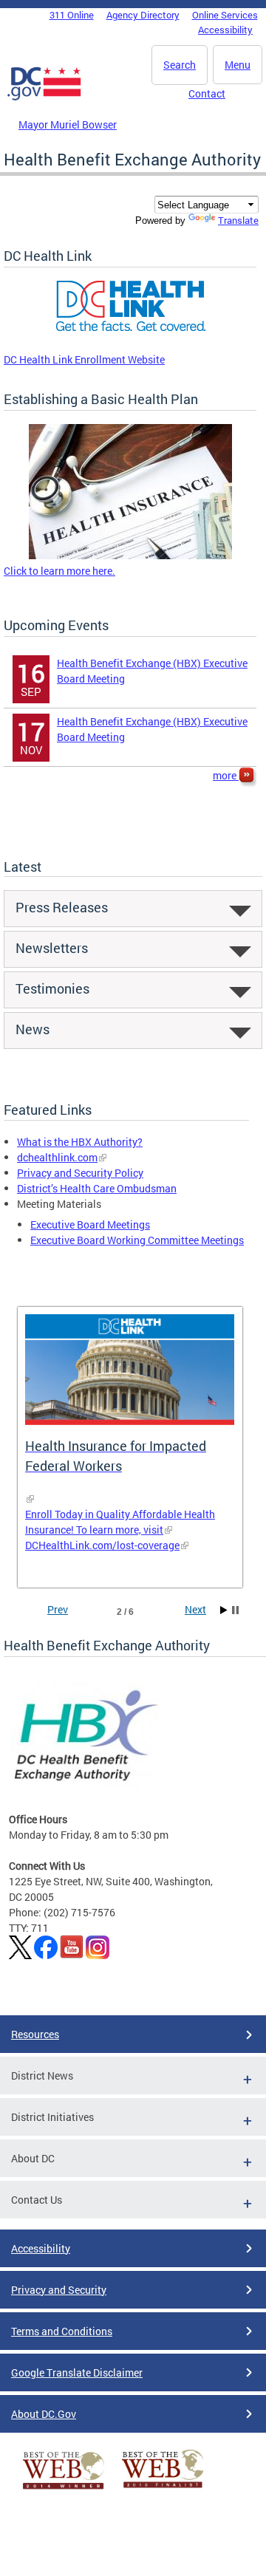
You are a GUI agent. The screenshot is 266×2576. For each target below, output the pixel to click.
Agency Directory (143, 15)
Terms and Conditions (62, 2331)
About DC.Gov (44, 2414)
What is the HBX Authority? (80, 1142)
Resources (35, 2034)
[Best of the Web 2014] (64, 2489)
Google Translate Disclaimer (77, 2372)
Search (180, 65)
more (226, 775)
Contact (207, 93)
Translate (238, 220)
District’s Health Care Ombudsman (97, 1188)
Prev (58, 1609)
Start (224, 1610)
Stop (235, 1610)
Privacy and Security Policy (80, 1173)
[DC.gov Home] (44, 98)
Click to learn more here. (59, 571)
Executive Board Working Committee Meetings (137, 1240)
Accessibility (225, 30)
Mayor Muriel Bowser (68, 124)
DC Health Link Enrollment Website (84, 359)
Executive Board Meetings (90, 1224)
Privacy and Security (59, 2290)
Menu (238, 65)
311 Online (72, 15)
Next (195, 1609)
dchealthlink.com (57, 1157)
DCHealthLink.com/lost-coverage (102, 1545)
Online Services (225, 15)
